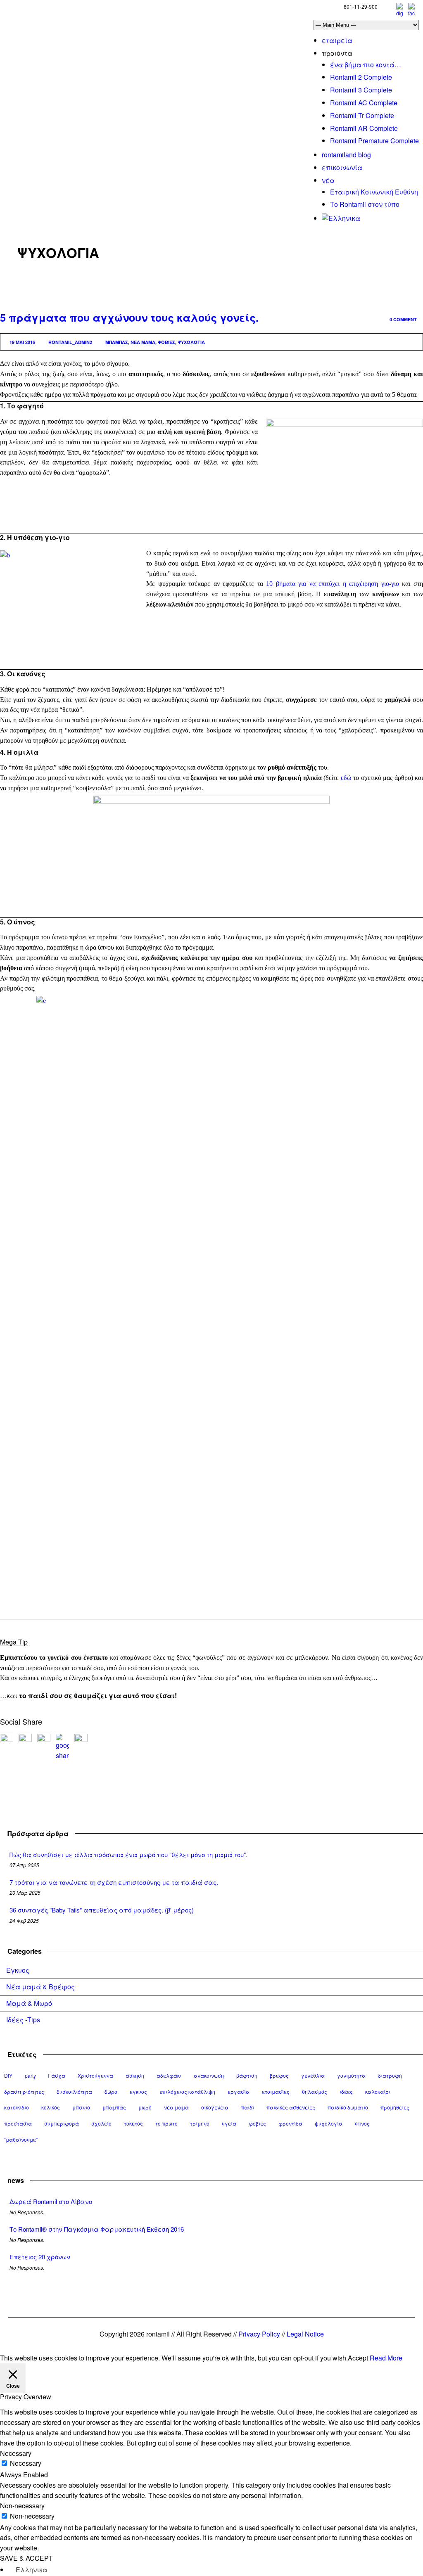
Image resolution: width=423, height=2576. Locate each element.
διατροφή (390, 2075)
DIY (8, 2075)
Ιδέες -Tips (23, 2020)
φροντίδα (290, 2123)
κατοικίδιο (17, 2107)
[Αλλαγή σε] (341, 218)
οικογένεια (215, 2107)
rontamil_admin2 (70, 342)
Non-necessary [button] (22, 2506)
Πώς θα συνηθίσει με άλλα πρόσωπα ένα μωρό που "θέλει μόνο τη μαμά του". (128, 1854)
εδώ (346, 778)
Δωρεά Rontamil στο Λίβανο (51, 2201)
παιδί (247, 2107)
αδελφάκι (169, 2075)
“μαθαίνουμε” (21, 2139)
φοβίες (166, 342)
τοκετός (133, 2123)
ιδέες (346, 2091)
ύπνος (362, 2123)
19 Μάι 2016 (22, 342)
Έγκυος (18, 1970)
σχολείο (101, 2123)
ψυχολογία (191, 342)
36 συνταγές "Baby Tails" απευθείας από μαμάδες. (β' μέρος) (102, 1910)
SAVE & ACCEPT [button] (26, 2558)
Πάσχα (57, 2075)
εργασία (239, 2091)
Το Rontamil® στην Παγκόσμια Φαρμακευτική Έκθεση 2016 (97, 2229)
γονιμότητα (351, 2075)
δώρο (111, 2091)
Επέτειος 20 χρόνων (40, 2257)
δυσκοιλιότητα (74, 2091)
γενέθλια (313, 2075)
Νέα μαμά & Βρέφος (40, 1987)
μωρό (145, 2107)
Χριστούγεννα (95, 2075)
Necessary (26, 2463)
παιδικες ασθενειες (291, 2107)
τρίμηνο (200, 2123)
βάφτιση (247, 2075)
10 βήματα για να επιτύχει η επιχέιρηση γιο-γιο (333, 584)
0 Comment (403, 319)
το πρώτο (166, 2123)
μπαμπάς (117, 342)
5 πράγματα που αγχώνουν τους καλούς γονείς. (129, 318)
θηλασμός (315, 2091)
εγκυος (138, 2091)
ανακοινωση (209, 2075)
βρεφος (279, 2075)
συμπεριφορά (62, 2123)
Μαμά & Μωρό (29, 2003)
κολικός (51, 2107)
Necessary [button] (16, 2453)
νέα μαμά (143, 342)
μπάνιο (81, 2107)
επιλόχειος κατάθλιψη (187, 2091)
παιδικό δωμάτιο (348, 2107)
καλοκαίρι (378, 2091)
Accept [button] (358, 2358)
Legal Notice (305, 2334)
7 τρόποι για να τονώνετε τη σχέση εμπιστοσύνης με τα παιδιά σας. (114, 1882)
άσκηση (135, 2075)
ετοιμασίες (276, 2091)
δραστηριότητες (24, 2091)
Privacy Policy (259, 2334)
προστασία (18, 2123)
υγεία (229, 2123)
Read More (386, 2358)
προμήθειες (395, 2107)
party (30, 2075)
